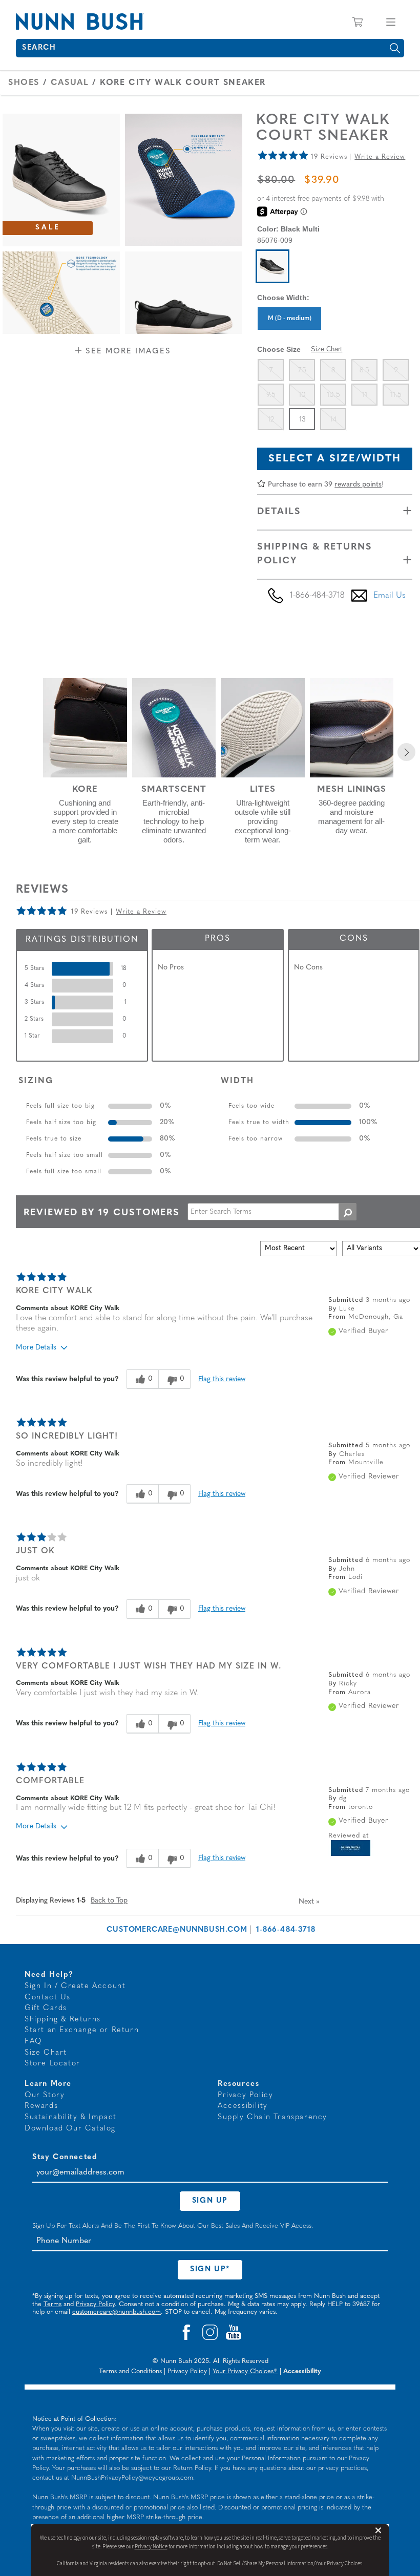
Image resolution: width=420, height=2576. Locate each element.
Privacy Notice (151, 2547)
